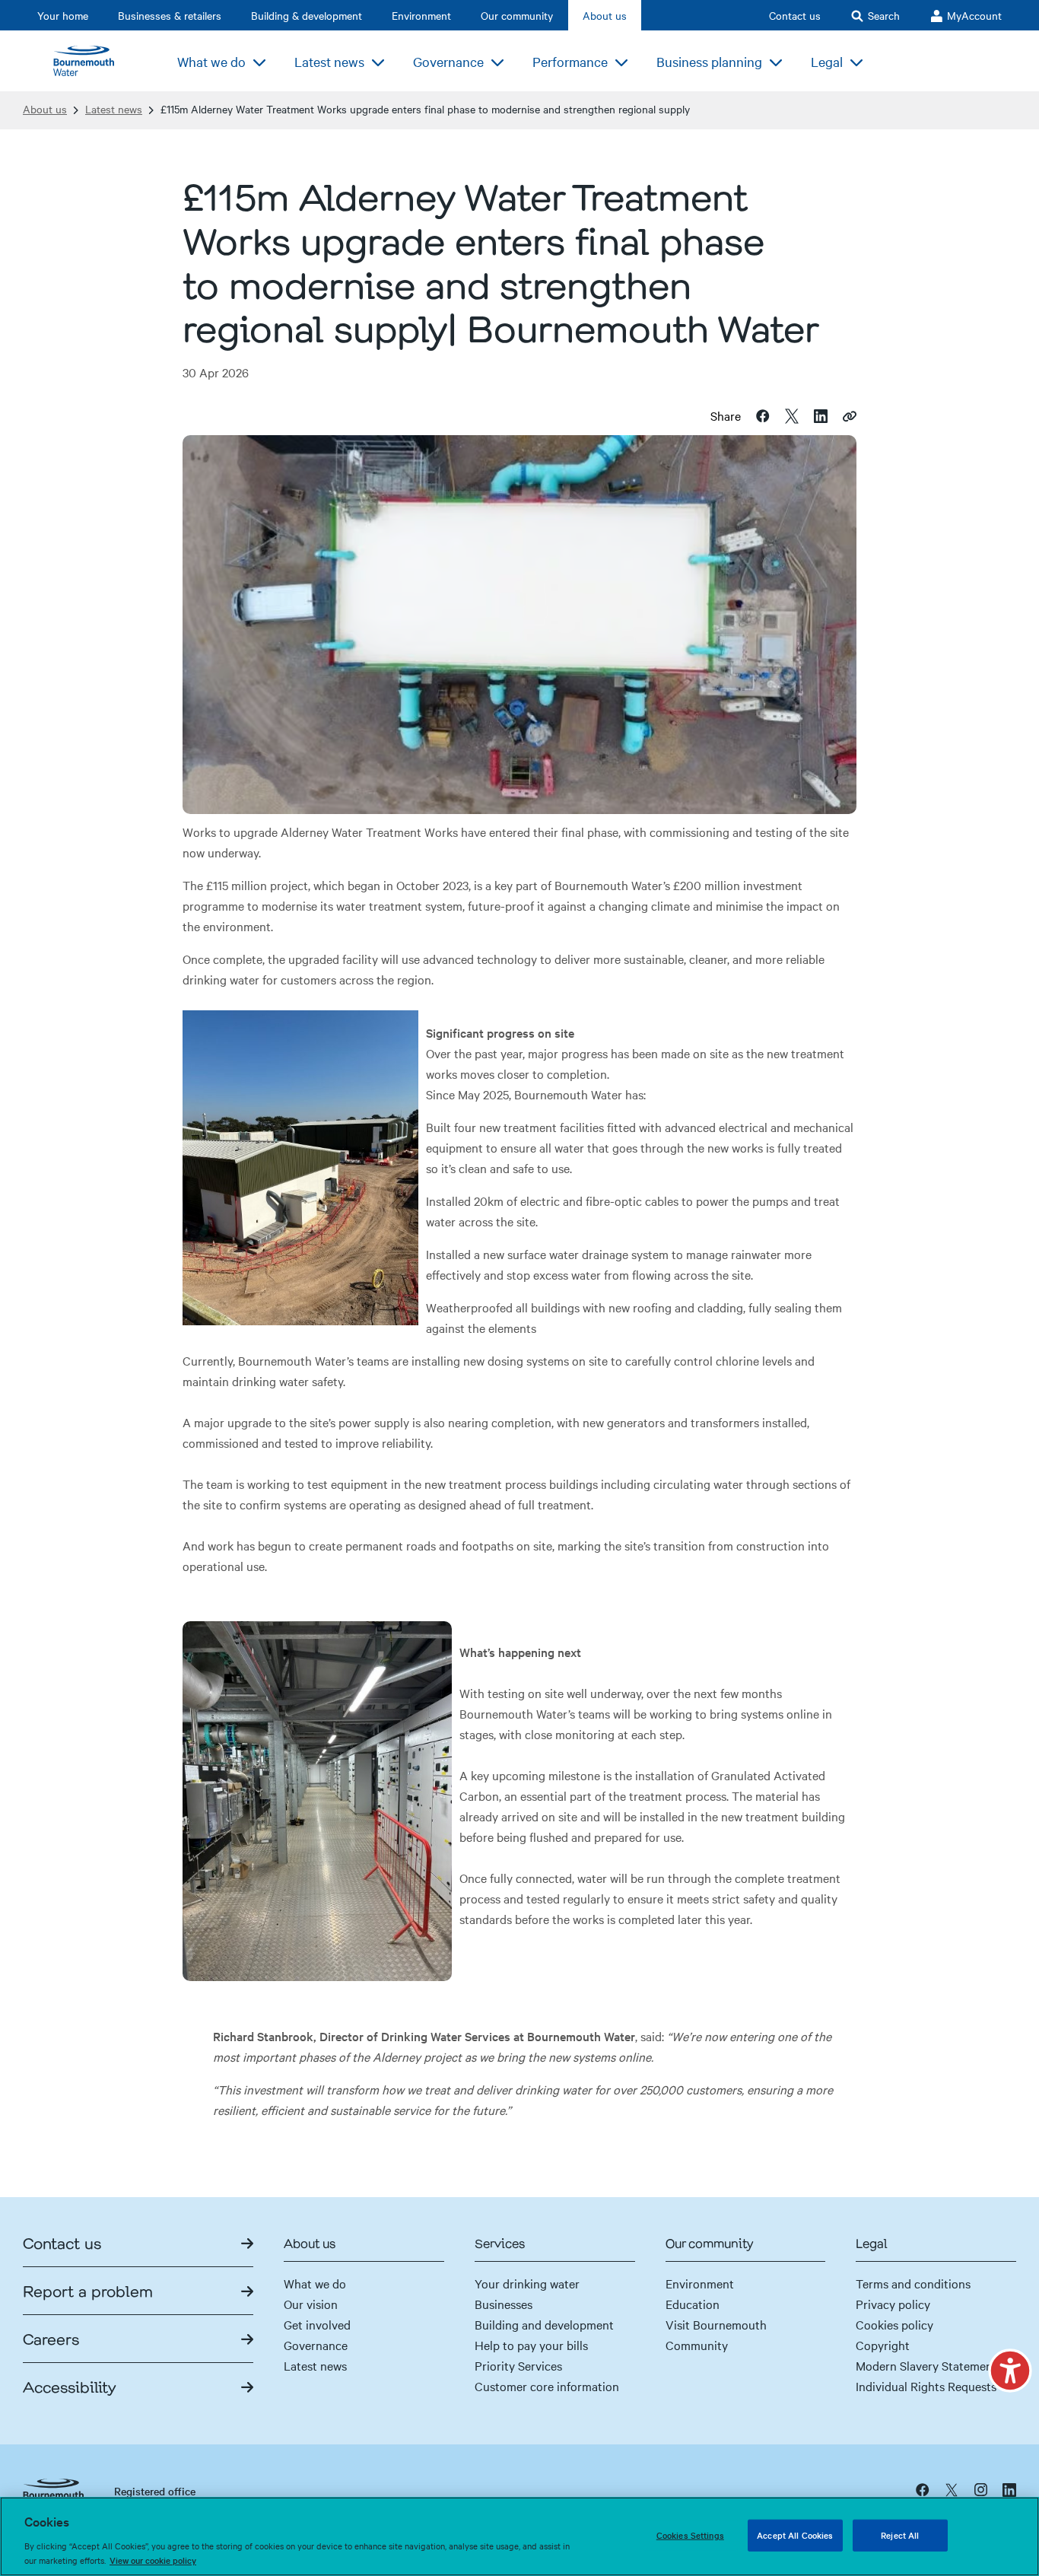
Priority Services (518, 2365)
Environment (700, 2283)
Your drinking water (527, 2283)
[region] (519, 2536)
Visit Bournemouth (716, 2324)
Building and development (544, 2324)
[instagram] (980, 2489)
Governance (316, 2345)
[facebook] (923, 2489)
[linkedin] (1009, 2489)
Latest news (114, 109)
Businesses (504, 2304)
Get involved (317, 2324)
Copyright (883, 2345)
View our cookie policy (153, 2560)
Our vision (311, 2304)
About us (45, 109)
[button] (1010, 2371)
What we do (315, 2283)
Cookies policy (894, 2324)
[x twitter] (952, 2489)
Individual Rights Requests (926, 2386)
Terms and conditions (913, 2283)
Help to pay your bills (531, 2345)
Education (693, 2304)
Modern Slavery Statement (926, 2365)
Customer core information (547, 2386)
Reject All (900, 2535)
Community (697, 2345)
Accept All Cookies (795, 2535)
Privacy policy (893, 2304)
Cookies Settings (690, 2535)
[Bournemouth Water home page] (91, 61)
